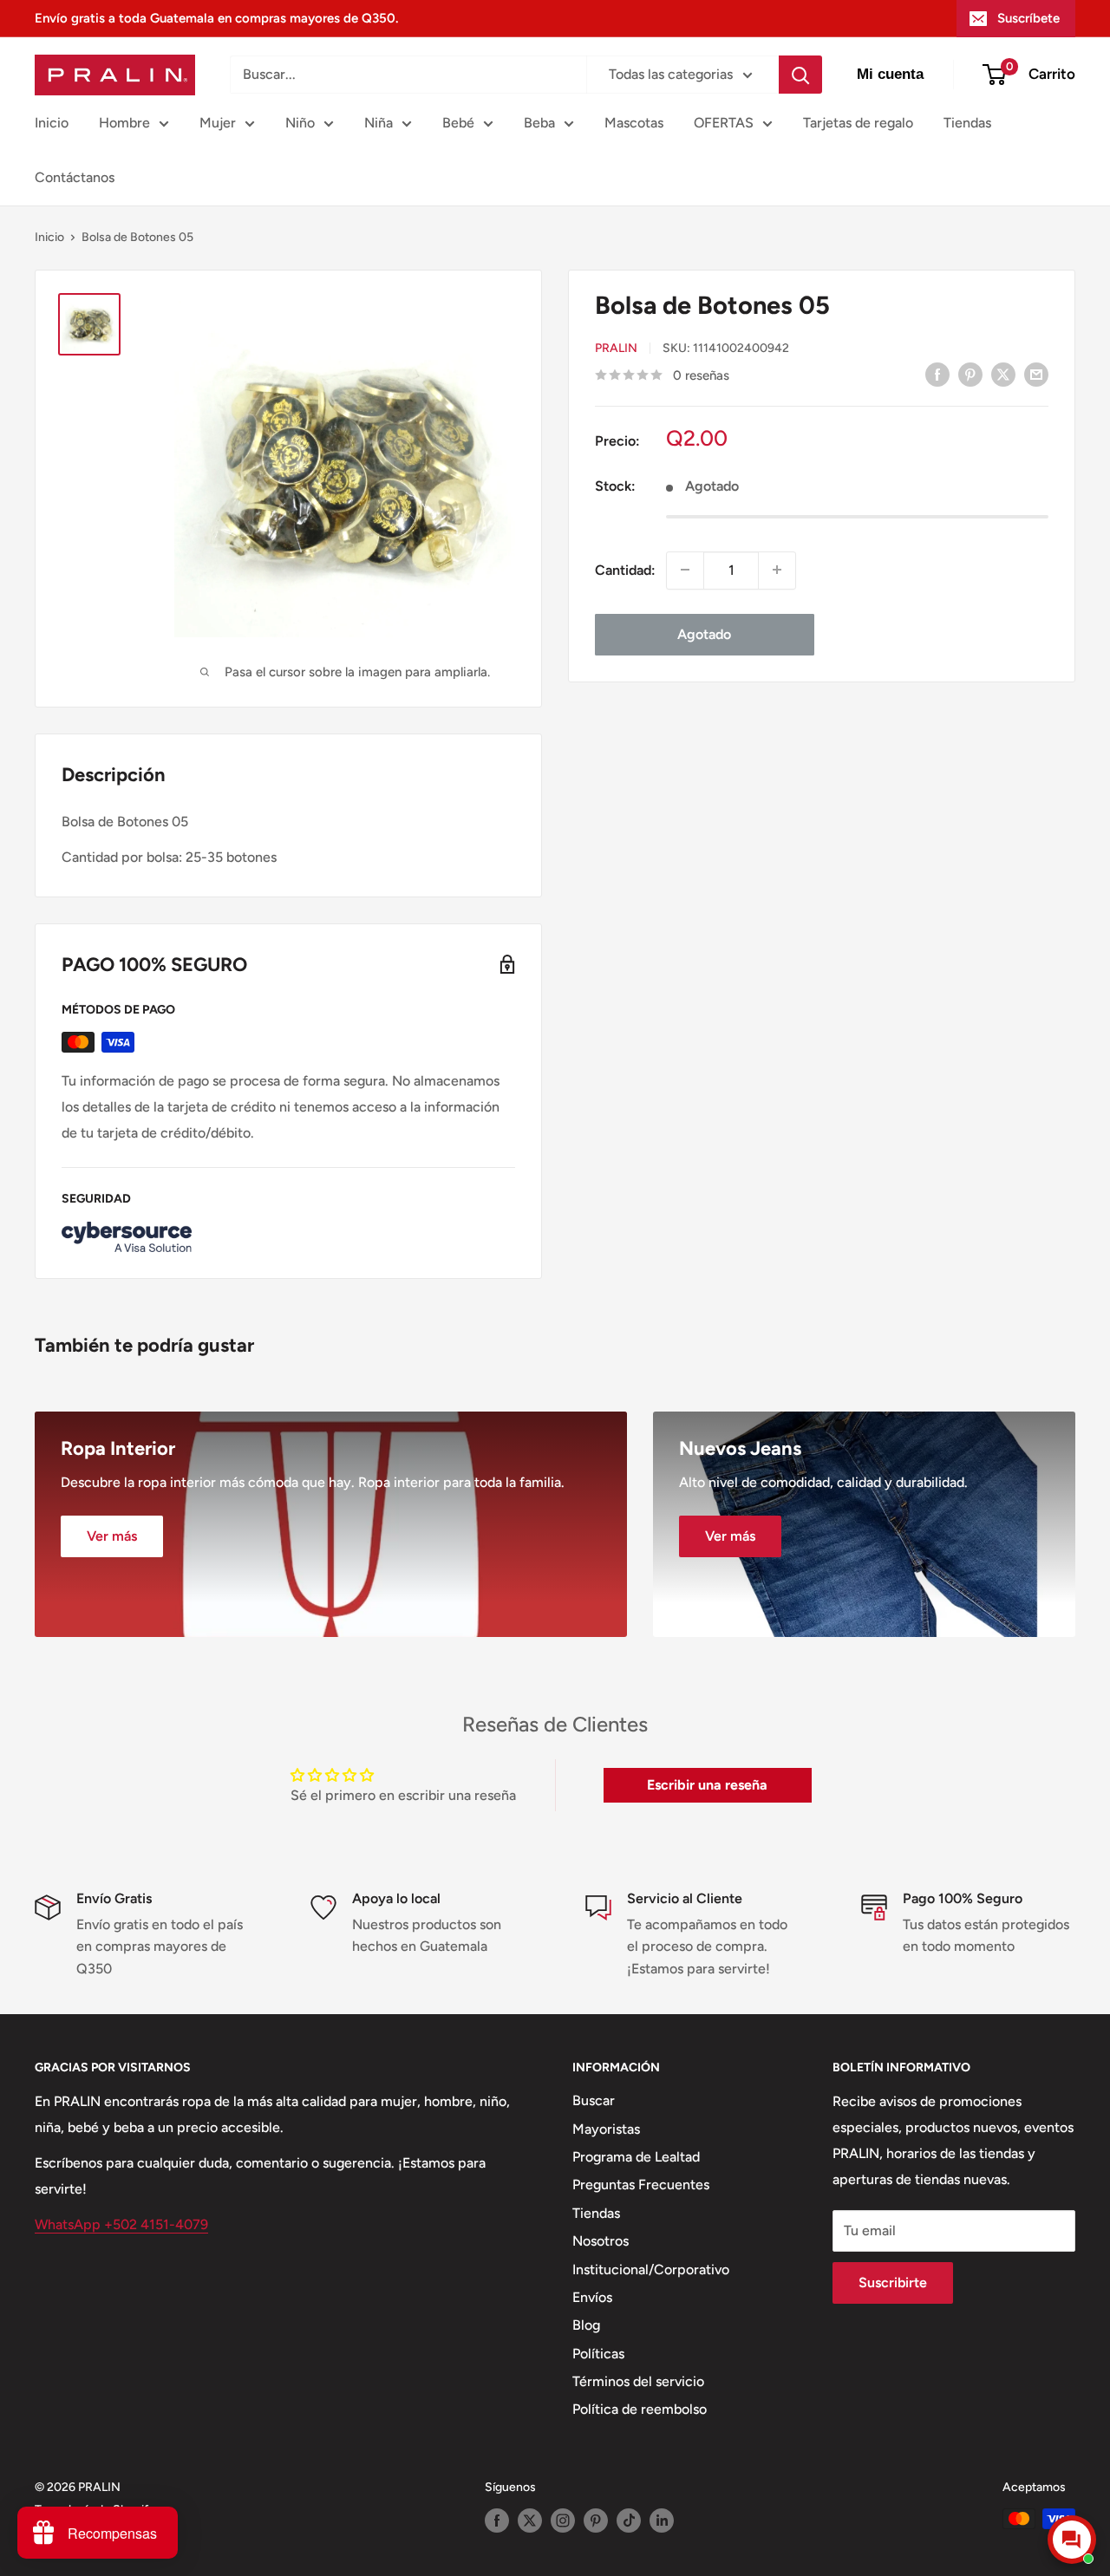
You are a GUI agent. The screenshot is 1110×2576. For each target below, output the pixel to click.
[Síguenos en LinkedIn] (662, 2521)
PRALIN (616, 348)
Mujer (218, 123)
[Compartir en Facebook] (937, 374)
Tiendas (967, 123)
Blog (586, 2325)
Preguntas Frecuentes (641, 2185)
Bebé (458, 123)
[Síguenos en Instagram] (563, 2521)
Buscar (594, 2100)
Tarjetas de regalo (858, 123)
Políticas (598, 2354)
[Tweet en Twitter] (1003, 374)
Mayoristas (606, 2129)
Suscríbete (1028, 18)
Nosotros (601, 2241)
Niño (300, 123)
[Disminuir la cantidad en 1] (685, 570)
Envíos (592, 2297)
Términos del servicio (638, 2381)
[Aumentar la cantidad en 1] (777, 570)
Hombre (124, 123)
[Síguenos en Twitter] (530, 2521)
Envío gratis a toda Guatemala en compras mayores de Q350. (216, 18)
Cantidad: (625, 569)
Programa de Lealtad (636, 2157)
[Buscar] (800, 75)
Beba (539, 123)
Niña (379, 123)
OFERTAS (724, 123)
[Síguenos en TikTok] (629, 2521)
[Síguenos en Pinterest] (596, 2521)
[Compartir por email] (1036, 374)
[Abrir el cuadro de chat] (1072, 2540)
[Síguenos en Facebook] (497, 2521)
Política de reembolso (640, 2409)
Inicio (52, 123)
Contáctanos (75, 177)
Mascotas (634, 123)
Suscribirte (893, 2283)
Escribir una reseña (707, 1785)
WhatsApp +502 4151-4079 (121, 2224)
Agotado (704, 633)
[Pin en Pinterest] (970, 374)
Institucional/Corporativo (651, 2269)
